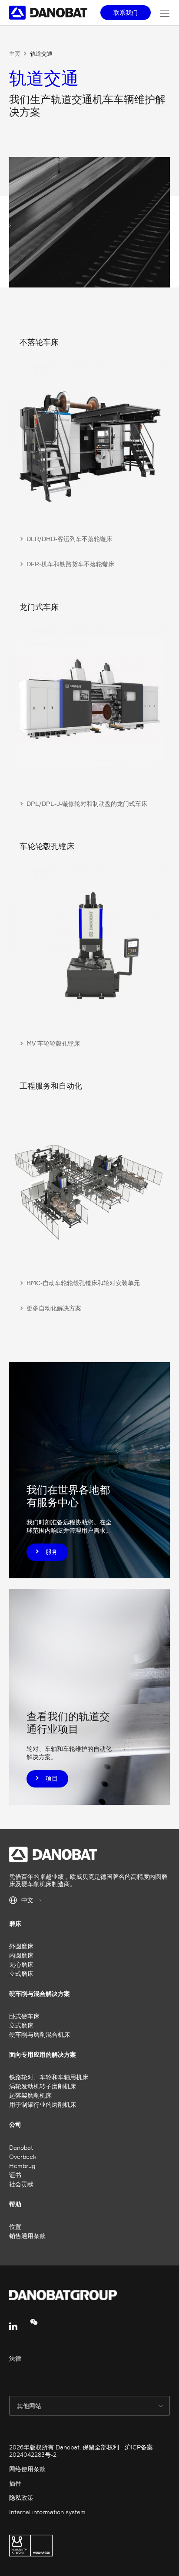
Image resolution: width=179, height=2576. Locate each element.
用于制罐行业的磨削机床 (43, 2104)
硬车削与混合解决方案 (40, 1993)
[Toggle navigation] (165, 13)
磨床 (15, 1923)
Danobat (21, 2147)
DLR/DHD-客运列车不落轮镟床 (69, 539)
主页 (15, 53)
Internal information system (47, 2512)
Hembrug (22, 2166)
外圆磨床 (21, 1946)
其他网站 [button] (30, 2406)
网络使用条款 (27, 2469)
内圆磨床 (21, 1955)
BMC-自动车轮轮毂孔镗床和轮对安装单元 (83, 1283)
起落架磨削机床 (30, 2095)
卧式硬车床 (24, 2016)
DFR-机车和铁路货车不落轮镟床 (70, 564)
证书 (15, 2175)
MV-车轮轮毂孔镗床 (53, 1043)
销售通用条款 (27, 2236)
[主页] (50, 13)
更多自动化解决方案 (54, 1308)
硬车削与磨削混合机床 (40, 2034)
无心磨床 (21, 1964)
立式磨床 (21, 1973)
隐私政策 (21, 2497)
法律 (15, 2358)
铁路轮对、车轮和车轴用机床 (49, 2077)
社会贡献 (21, 2184)
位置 (15, 2227)
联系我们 (126, 12)
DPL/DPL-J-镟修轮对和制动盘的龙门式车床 (87, 804)
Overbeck (23, 2157)
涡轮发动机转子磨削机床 (43, 2086)
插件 (15, 2483)
